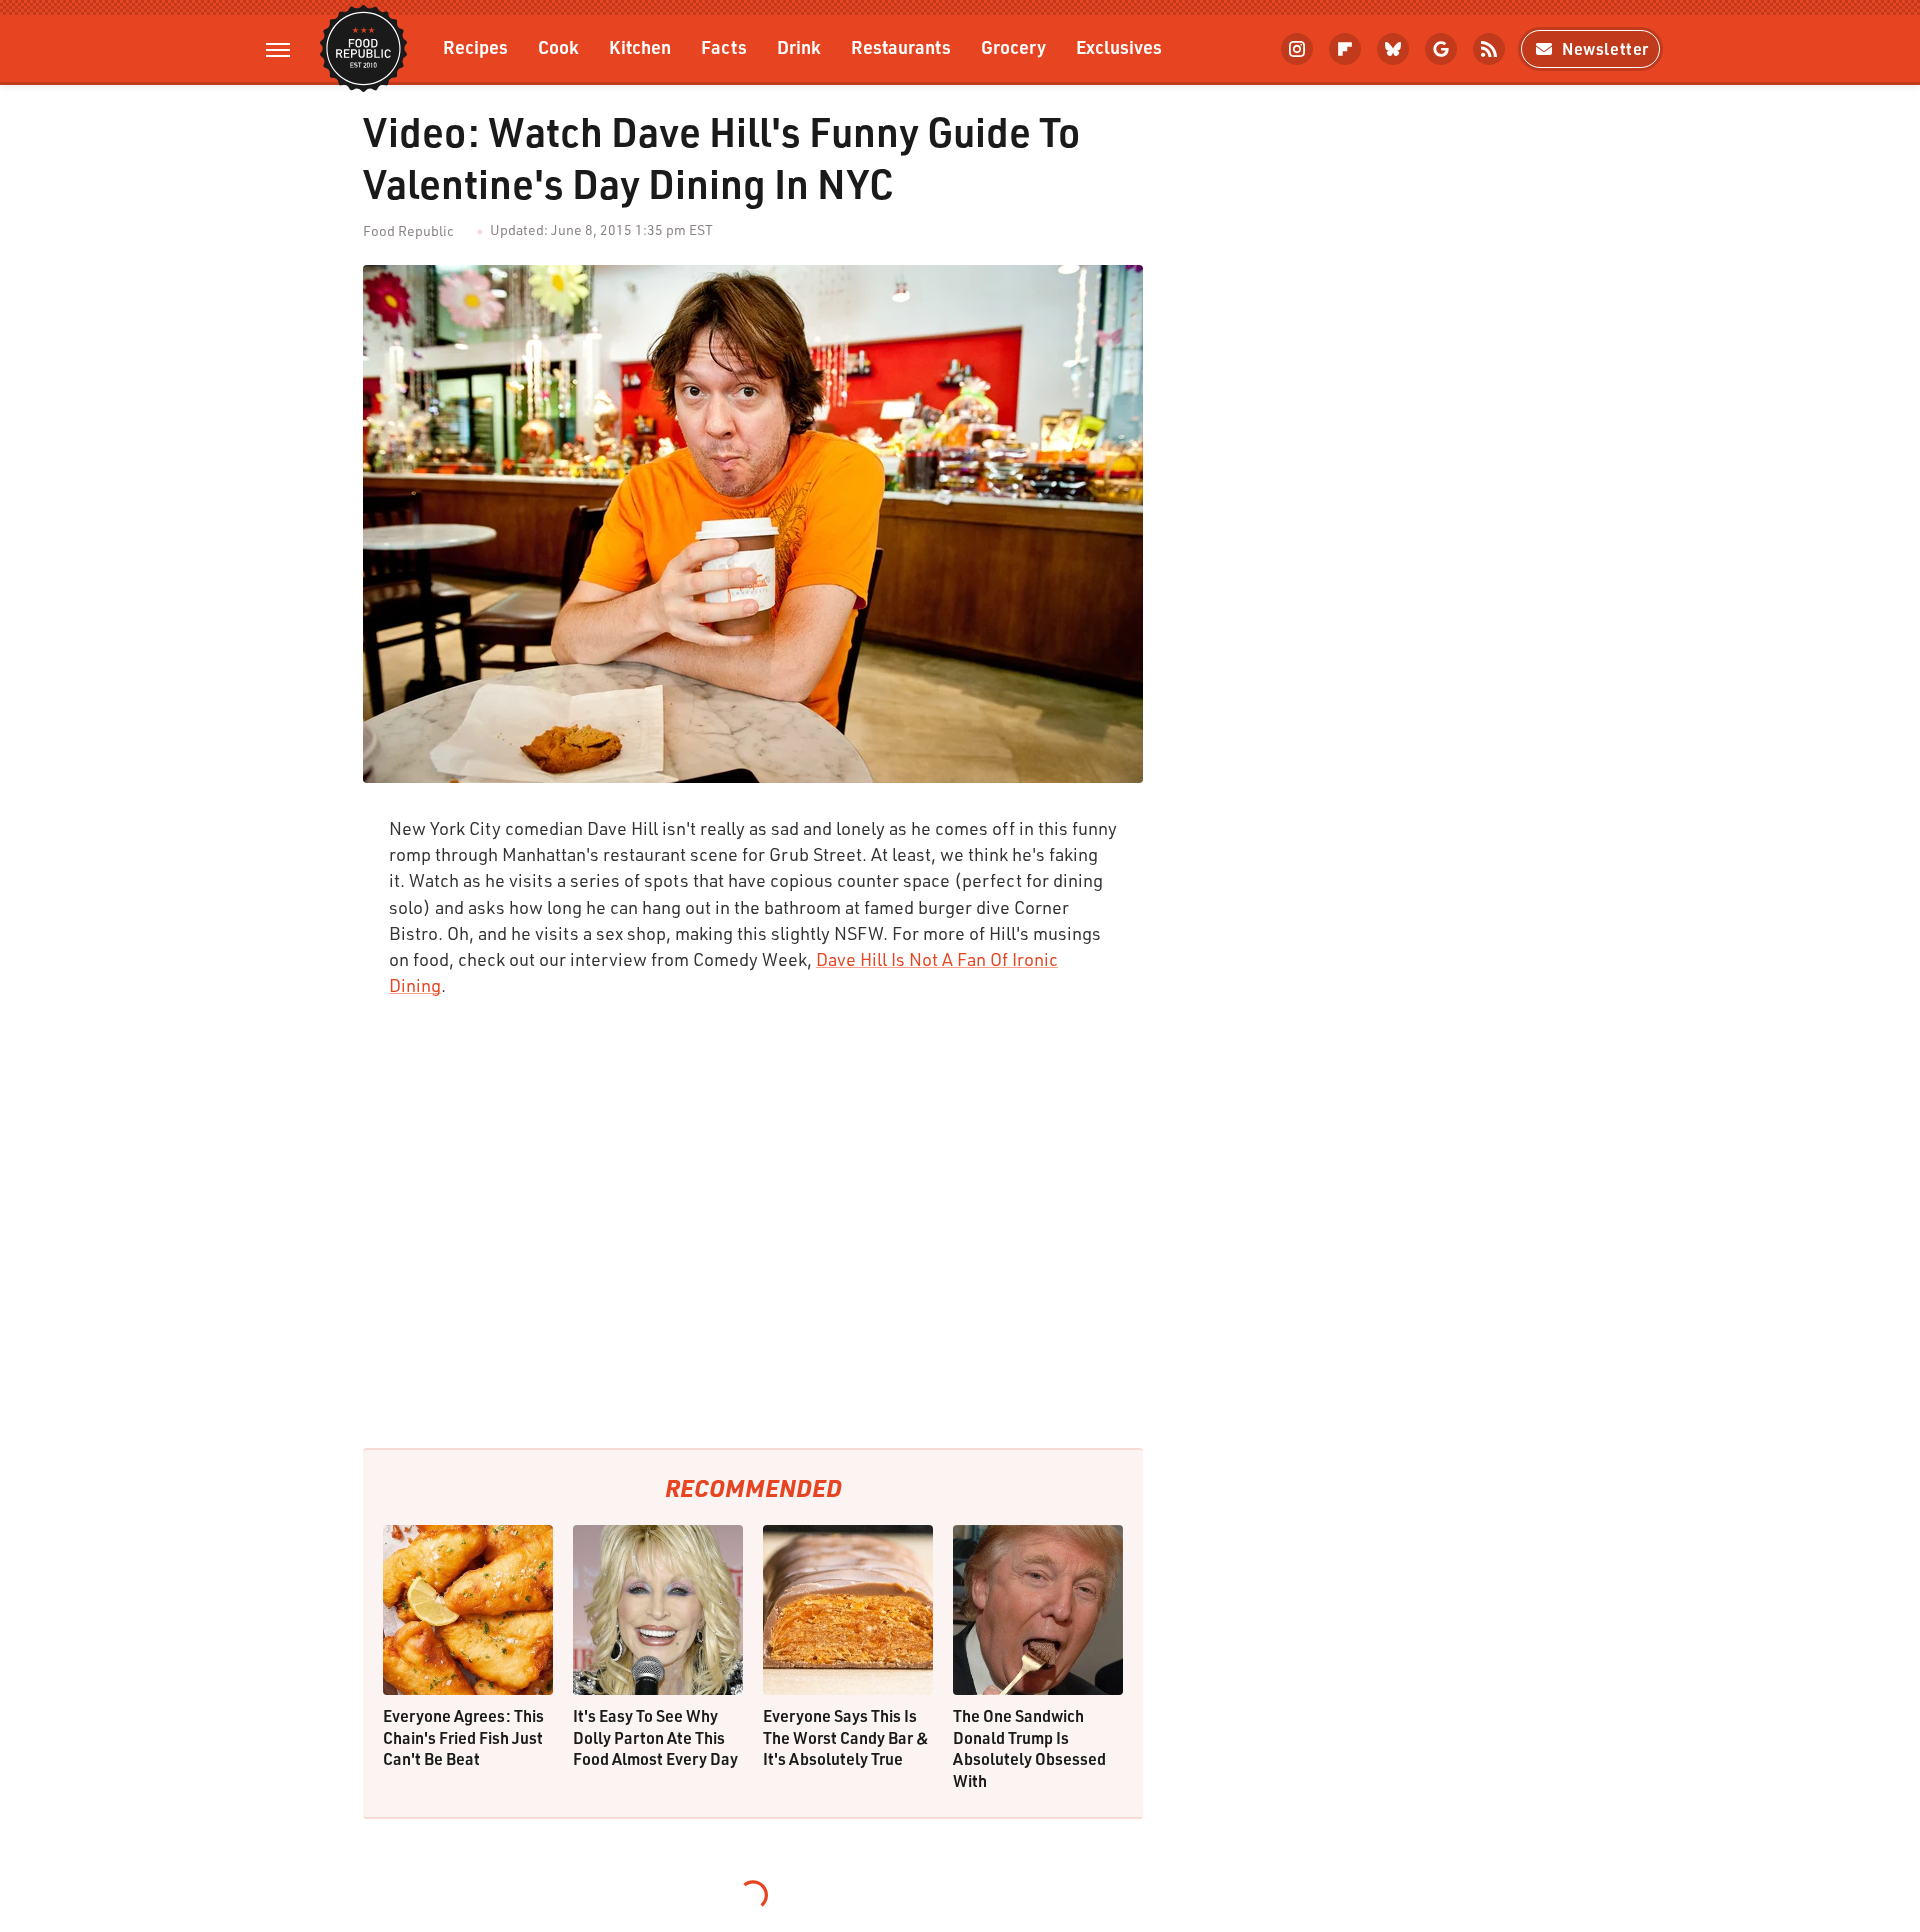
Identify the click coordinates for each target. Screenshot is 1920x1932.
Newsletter (1605, 48)
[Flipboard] (1345, 49)
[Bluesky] (1393, 49)
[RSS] (1489, 49)
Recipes (475, 46)
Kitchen (640, 46)
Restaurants (901, 46)
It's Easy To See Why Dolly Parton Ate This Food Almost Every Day (655, 1737)
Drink (799, 46)
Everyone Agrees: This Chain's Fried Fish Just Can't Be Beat (463, 1737)
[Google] (1441, 49)
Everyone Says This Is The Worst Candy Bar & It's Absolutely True (846, 1737)
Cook (558, 46)
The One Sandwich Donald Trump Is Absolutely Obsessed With (1029, 1748)
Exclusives (1119, 46)
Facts (724, 46)
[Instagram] (1297, 49)
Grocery (1013, 46)
